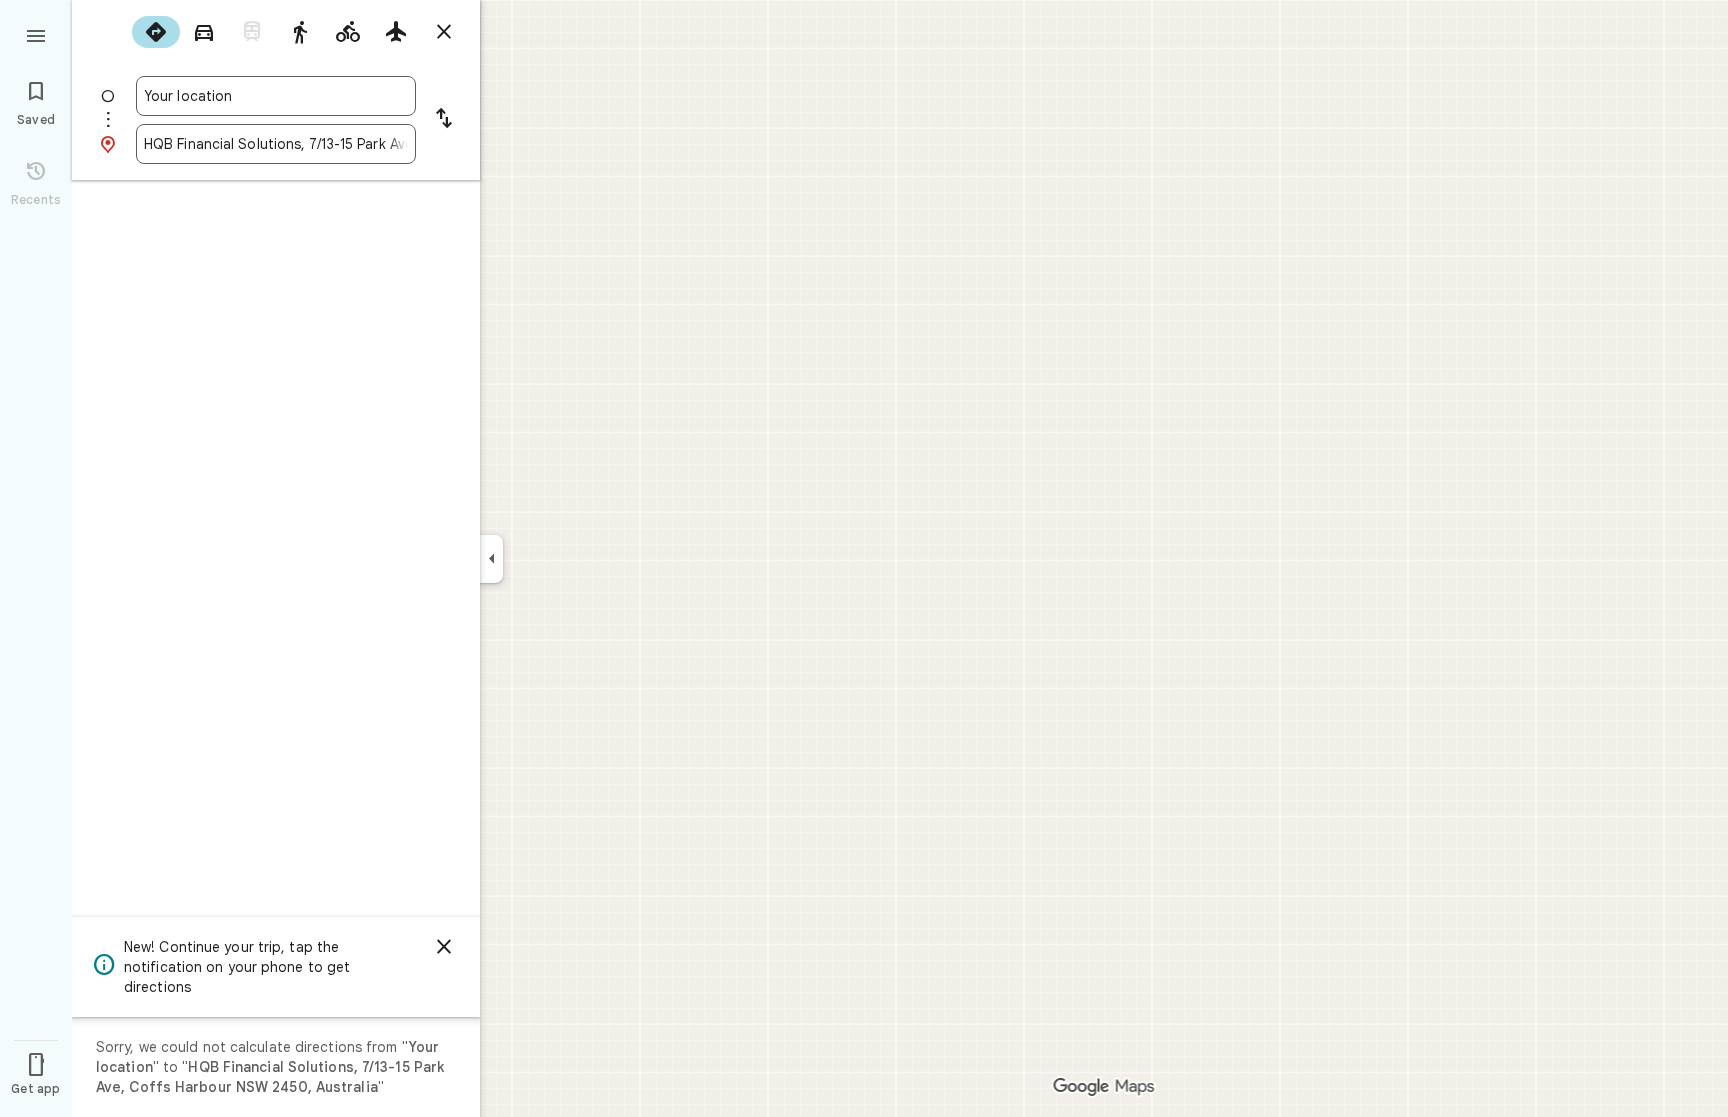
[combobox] (276, 96)
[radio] (156, 32)
